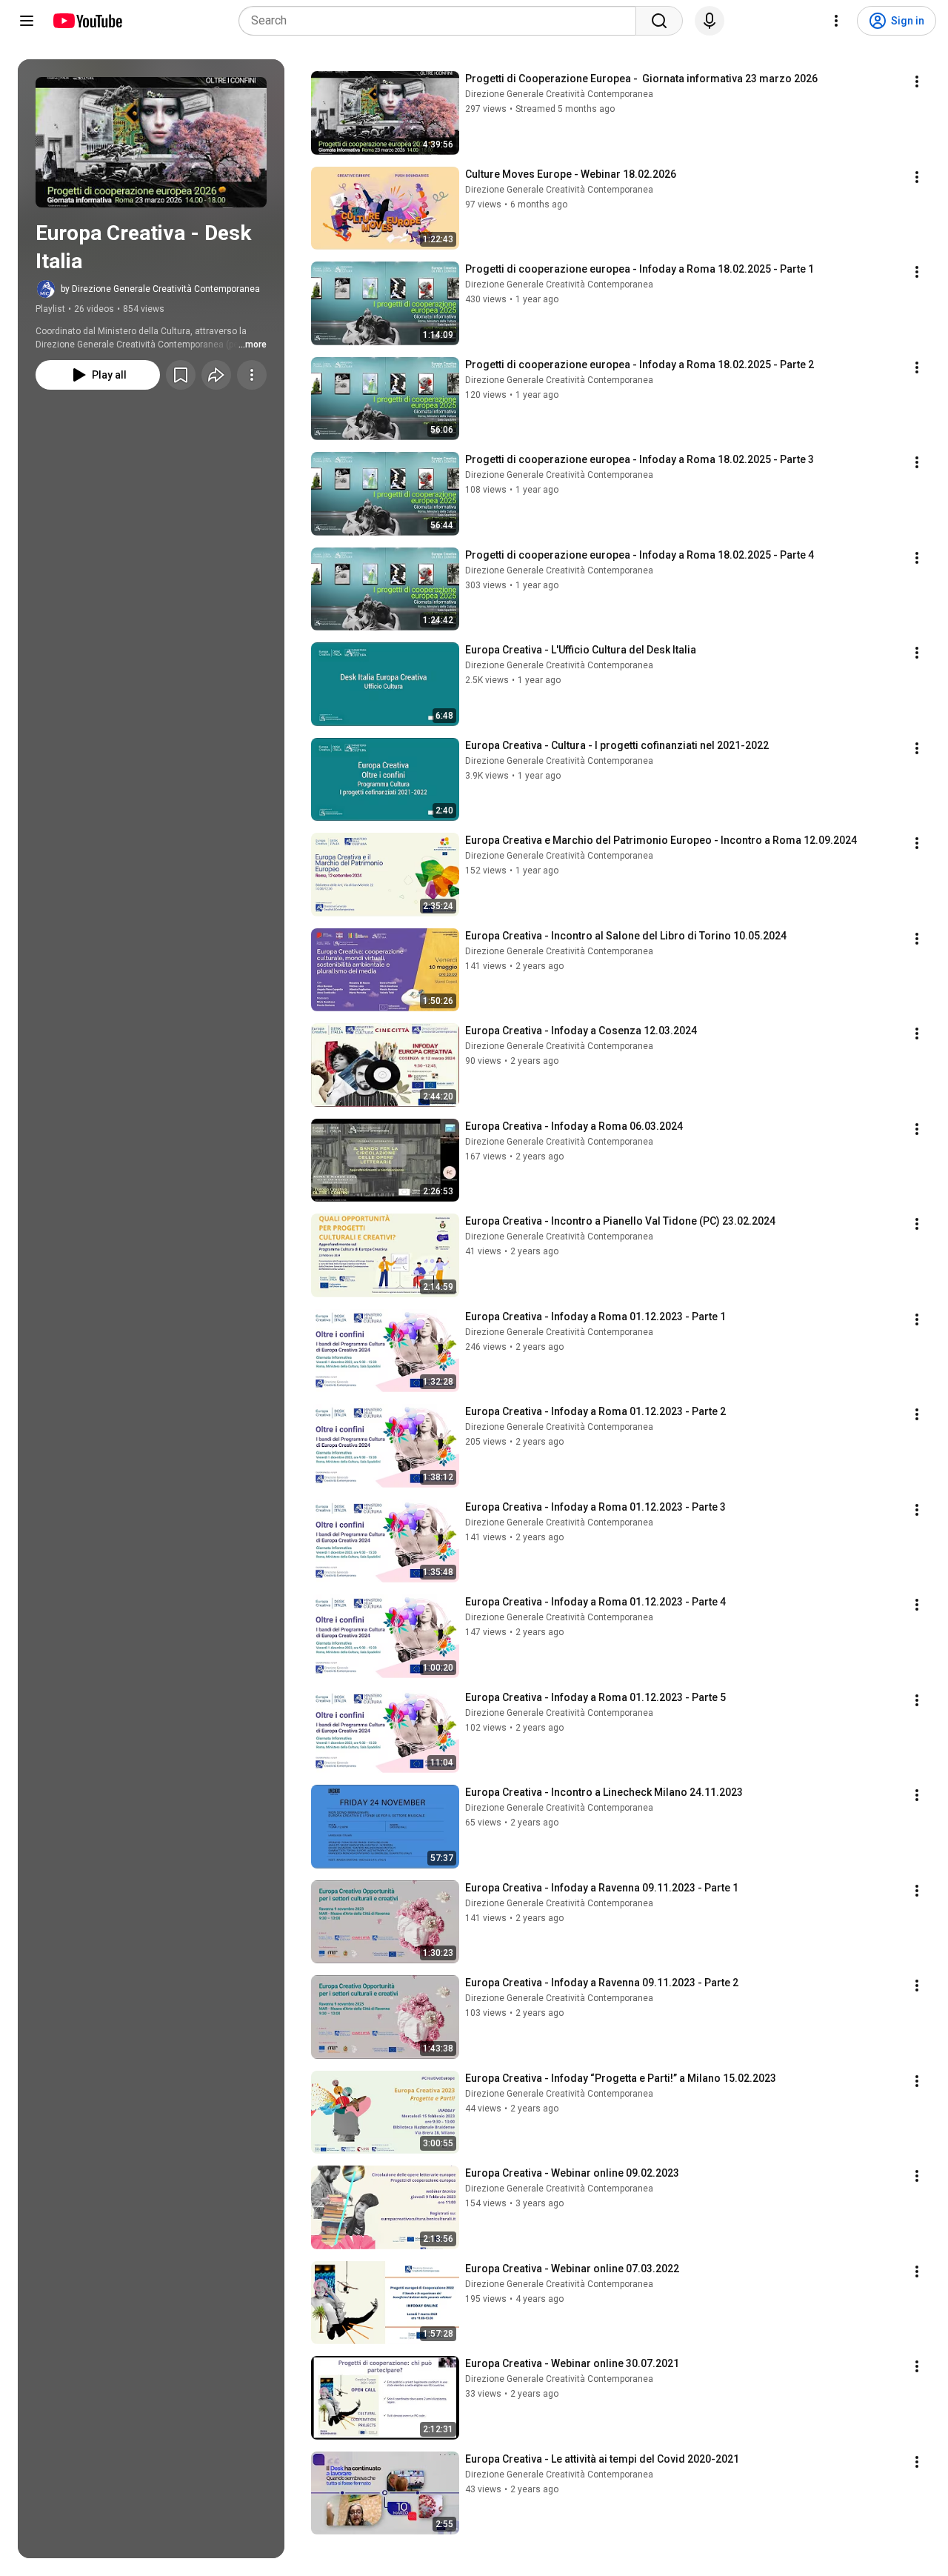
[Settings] (836, 21)
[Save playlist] (181, 375)
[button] (151, 142)
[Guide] (27, 21)
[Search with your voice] (710, 21)
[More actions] (252, 375)
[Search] (659, 21)
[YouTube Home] (87, 21)
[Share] (216, 375)
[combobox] (442, 21)
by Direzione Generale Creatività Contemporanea (160, 289)
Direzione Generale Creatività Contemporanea (559, 94)
